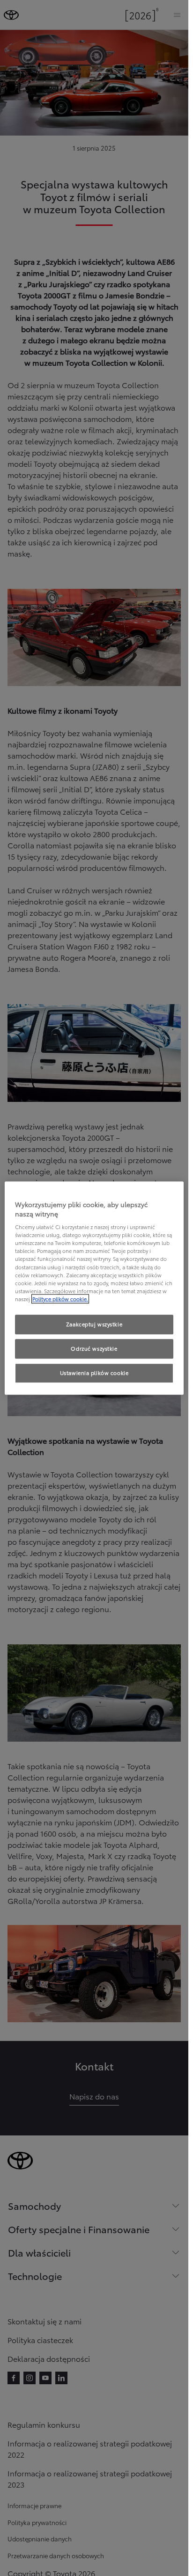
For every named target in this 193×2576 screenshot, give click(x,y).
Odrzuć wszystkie (94, 1348)
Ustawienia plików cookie (94, 1373)
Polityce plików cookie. (60, 1299)
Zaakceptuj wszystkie (94, 1324)
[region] (94, 1288)
